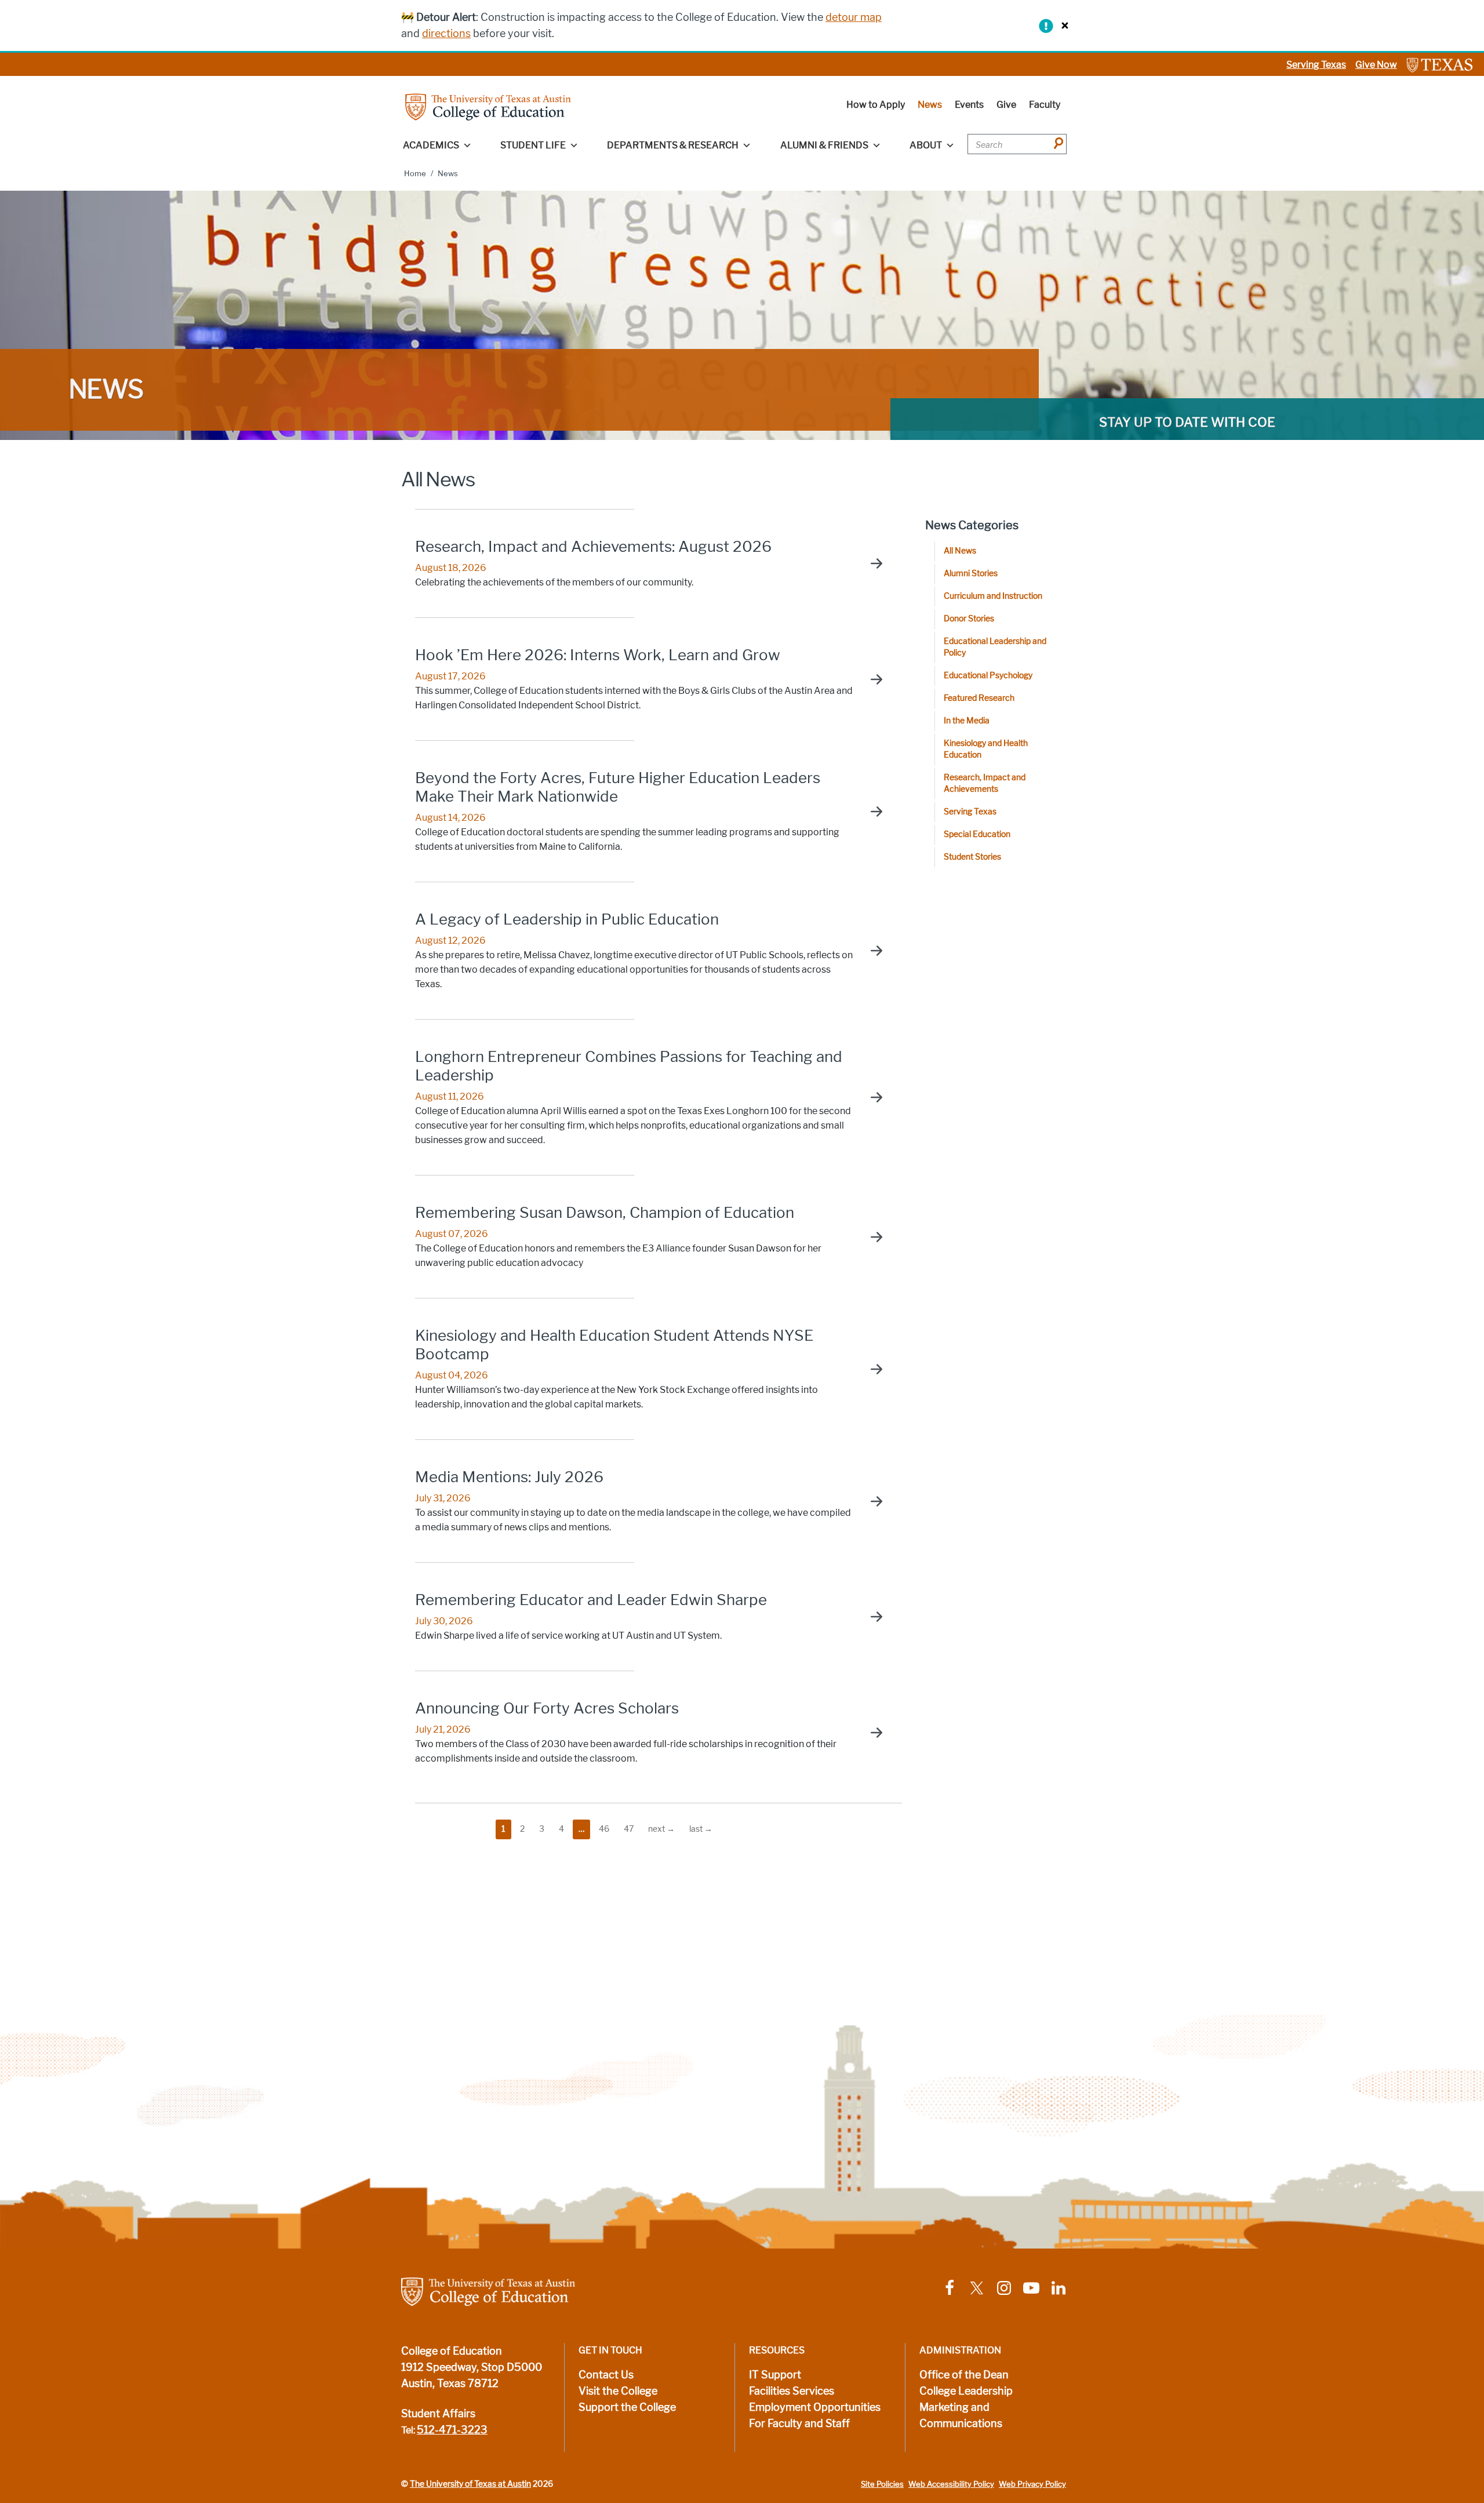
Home (415, 174)
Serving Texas (1316, 65)
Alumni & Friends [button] (824, 145)
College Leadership (966, 2391)
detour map (854, 17)
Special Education (977, 834)
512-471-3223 (452, 2430)
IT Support (775, 2375)
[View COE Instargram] (1004, 2287)
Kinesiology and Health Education (986, 749)
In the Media (967, 721)
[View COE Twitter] (977, 2287)
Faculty (1045, 105)
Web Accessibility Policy (951, 2484)
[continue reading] (871, 563)
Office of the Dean (964, 2375)
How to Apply (876, 105)
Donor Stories (969, 619)
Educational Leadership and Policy (995, 647)
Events (969, 105)
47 (629, 1829)
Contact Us (606, 2375)
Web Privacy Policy (1032, 2484)
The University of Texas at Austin (470, 2484)
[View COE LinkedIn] (1059, 2287)
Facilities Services (792, 2391)
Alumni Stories (971, 574)
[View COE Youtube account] (1031, 2287)
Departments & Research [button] (673, 145)
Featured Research (979, 698)
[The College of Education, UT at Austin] (488, 106)
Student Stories (972, 857)
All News (960, 551)
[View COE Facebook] (950, 2287)
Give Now (1376, 65)
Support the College (627, 2407)
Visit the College (618, 2391)
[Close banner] (1062, 25)
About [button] (926, 145)
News (930, 105)
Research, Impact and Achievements (985, 783)
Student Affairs (438, 2414)
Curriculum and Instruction (993, 596)
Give (1006, 105)
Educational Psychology (988, 676)
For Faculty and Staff (799, 2424)
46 (604, 1829)
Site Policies (882, 2484)
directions (446, 34)
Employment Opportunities (815, 2407)
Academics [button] (431, 145)
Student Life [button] (533, 145)
